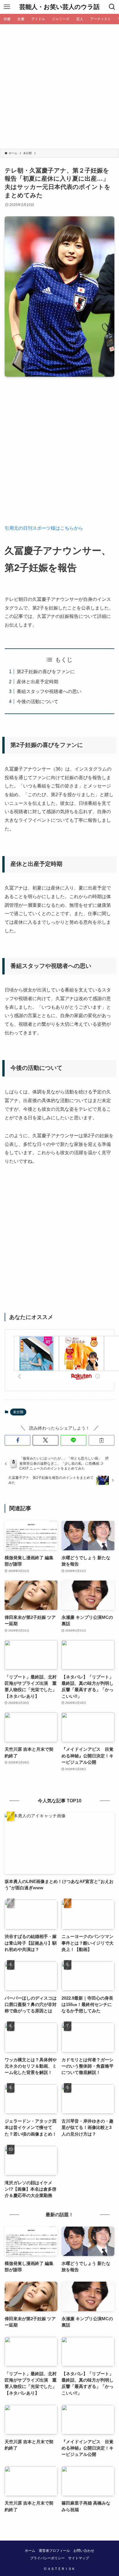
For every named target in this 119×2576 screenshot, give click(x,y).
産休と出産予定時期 (38, 682)
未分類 (18, 1412)
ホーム (30, 2551)
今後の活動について (38, 701)
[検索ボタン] (112, 7)
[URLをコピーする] (102, 1440)
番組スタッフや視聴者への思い (49, 691)
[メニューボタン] (7, 7)
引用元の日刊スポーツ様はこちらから (44, 528)
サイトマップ (79, 2558)
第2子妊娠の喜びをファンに (46, 671)
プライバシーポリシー (47, 2558)
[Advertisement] (59, 86)
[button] (17, 1440)
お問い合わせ (84, 2551)
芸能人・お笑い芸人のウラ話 (59, 7)
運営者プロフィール (54, 2551)
